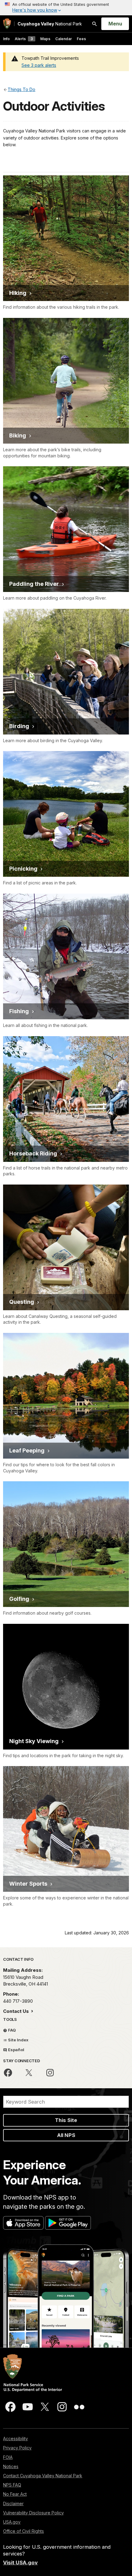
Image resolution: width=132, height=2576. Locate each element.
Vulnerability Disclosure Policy (33, 2513)
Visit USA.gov (20, 2563)
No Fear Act (15, 2494)
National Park (50, 24)
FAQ (12, 2030)
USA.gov (12, 2522)
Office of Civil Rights (23, 2531)
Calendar (64, 39)
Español (16, 2050)
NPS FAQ (12, 2485)
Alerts (24, 39)
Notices (11, 2466)
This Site (66, 2120)
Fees (81, 39)
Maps (45, 39)
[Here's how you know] (66, 8)
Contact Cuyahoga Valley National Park (43, 2476)
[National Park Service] (7, 24)
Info (6, 39)
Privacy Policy (17, 2448)
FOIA (8, 2457)
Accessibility (16, 2439)
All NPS (66, 2135)
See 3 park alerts (39, 65)
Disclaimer (13, 2503)
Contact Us (17, 2011)
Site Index (18, 2040)
